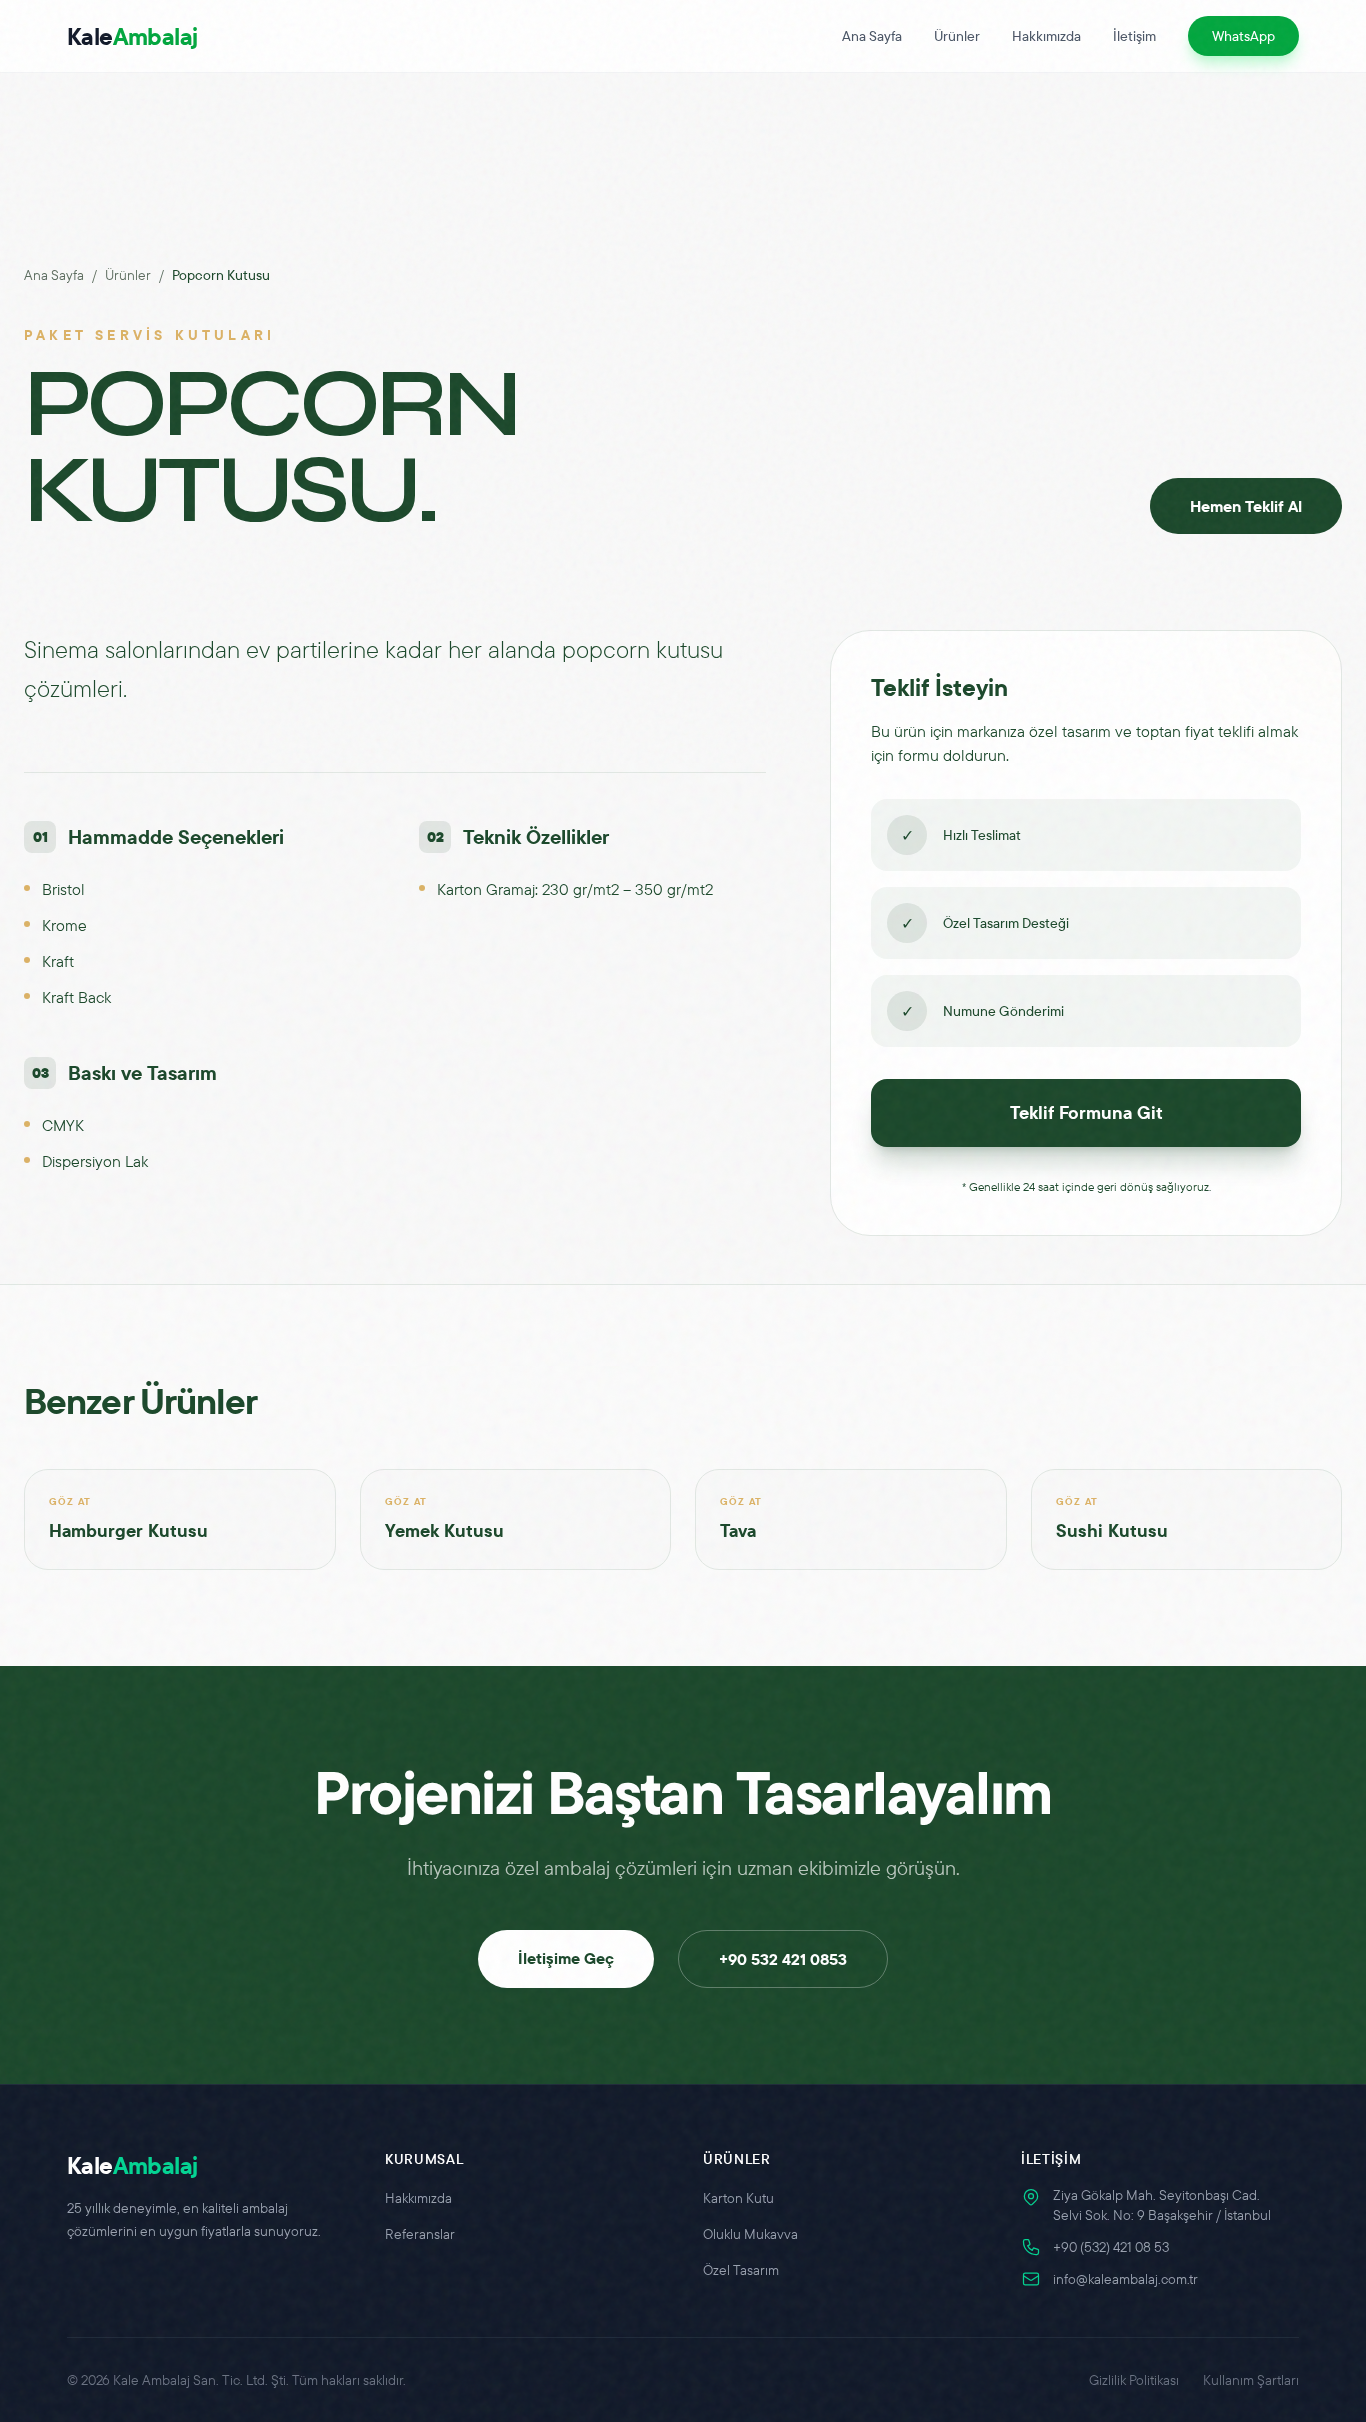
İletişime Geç (566, 1958)
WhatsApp (1243, 36)
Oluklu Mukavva (750, 2234)
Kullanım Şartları (1251, 2380)
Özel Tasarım (741, 2270)
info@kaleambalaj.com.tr (1125, 2279)
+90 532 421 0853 (783, 1959)
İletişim (1134, 36)
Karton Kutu (738, 2198)
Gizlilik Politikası (1134, 2380)
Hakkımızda (1046, 36)
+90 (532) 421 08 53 (1111, 2247)
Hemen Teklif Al (1246, 506)
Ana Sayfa (872, 36)
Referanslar (420, 2234)
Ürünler (957, 36)
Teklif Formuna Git (1086, 1112)
